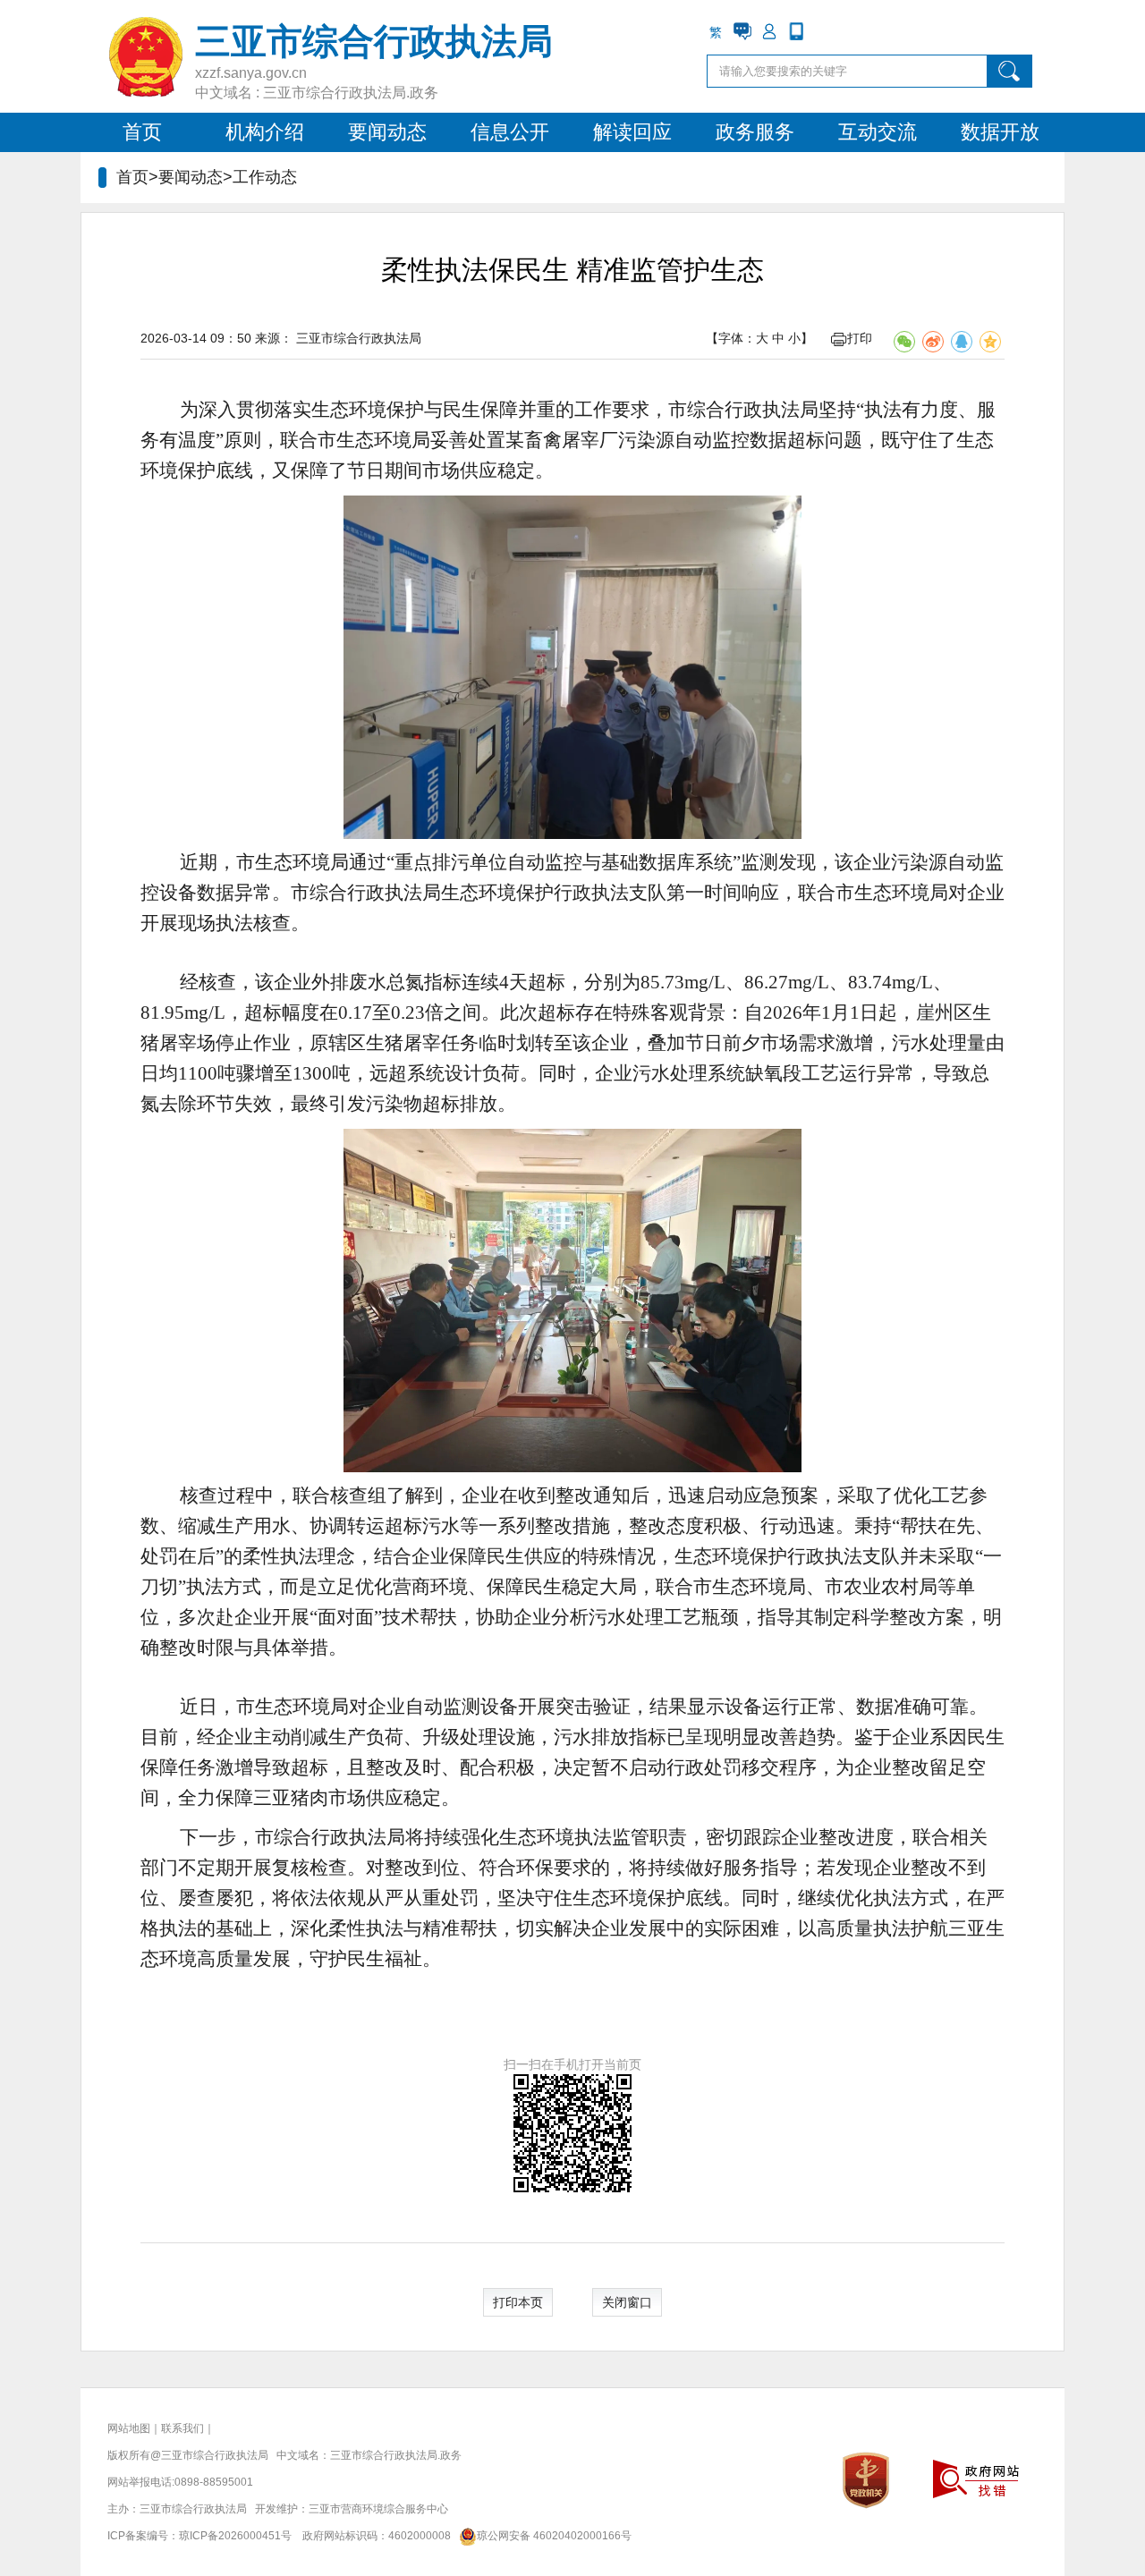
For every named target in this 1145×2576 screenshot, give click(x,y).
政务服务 (755, 132)
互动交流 (878, 132)
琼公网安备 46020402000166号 (554, 2536)
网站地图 (129, 2428)
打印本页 (518, 2302)
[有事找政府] (742, 31)
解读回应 (632, 132)
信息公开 (510, 132)
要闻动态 (387, 132)
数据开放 (1000, 132)
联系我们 (182, 2428)
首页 (142, 132)
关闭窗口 (627, 2302)
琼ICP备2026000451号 (235, 2536)
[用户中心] (769, 31)
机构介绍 (265, 132)
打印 (860, 338)
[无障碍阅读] (823, 31)
